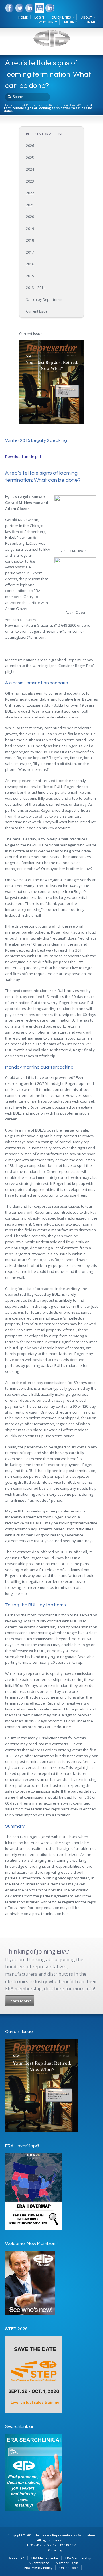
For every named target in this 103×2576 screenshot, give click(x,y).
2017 (30, 252)
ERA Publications (31, 105)
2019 (30, 229)
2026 (30, 146)
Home (9, 105)
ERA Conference (37, 2563)
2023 (30, 181)
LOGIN (39, 17)
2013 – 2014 (36, 288)
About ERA (17, 2558)
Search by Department (44, 300)
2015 (30, 276)
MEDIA (69, 22)
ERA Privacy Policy (38, 2568)
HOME (23, 17)
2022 (30, 193)
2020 (30, 217)
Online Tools (69, 2568)
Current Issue (37, 311)
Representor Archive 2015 (66, 105)
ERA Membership (78, 2558)
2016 (30, 264)
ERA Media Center (45, 2558)
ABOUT (87, 17)
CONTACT (91, 22)
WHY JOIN (46, 22)
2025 (30, 158)
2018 (30, 240)
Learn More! (20, 2001)
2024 (30, 169)
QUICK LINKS (61, 17)
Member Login (67, 2563)
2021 (30, 205)
